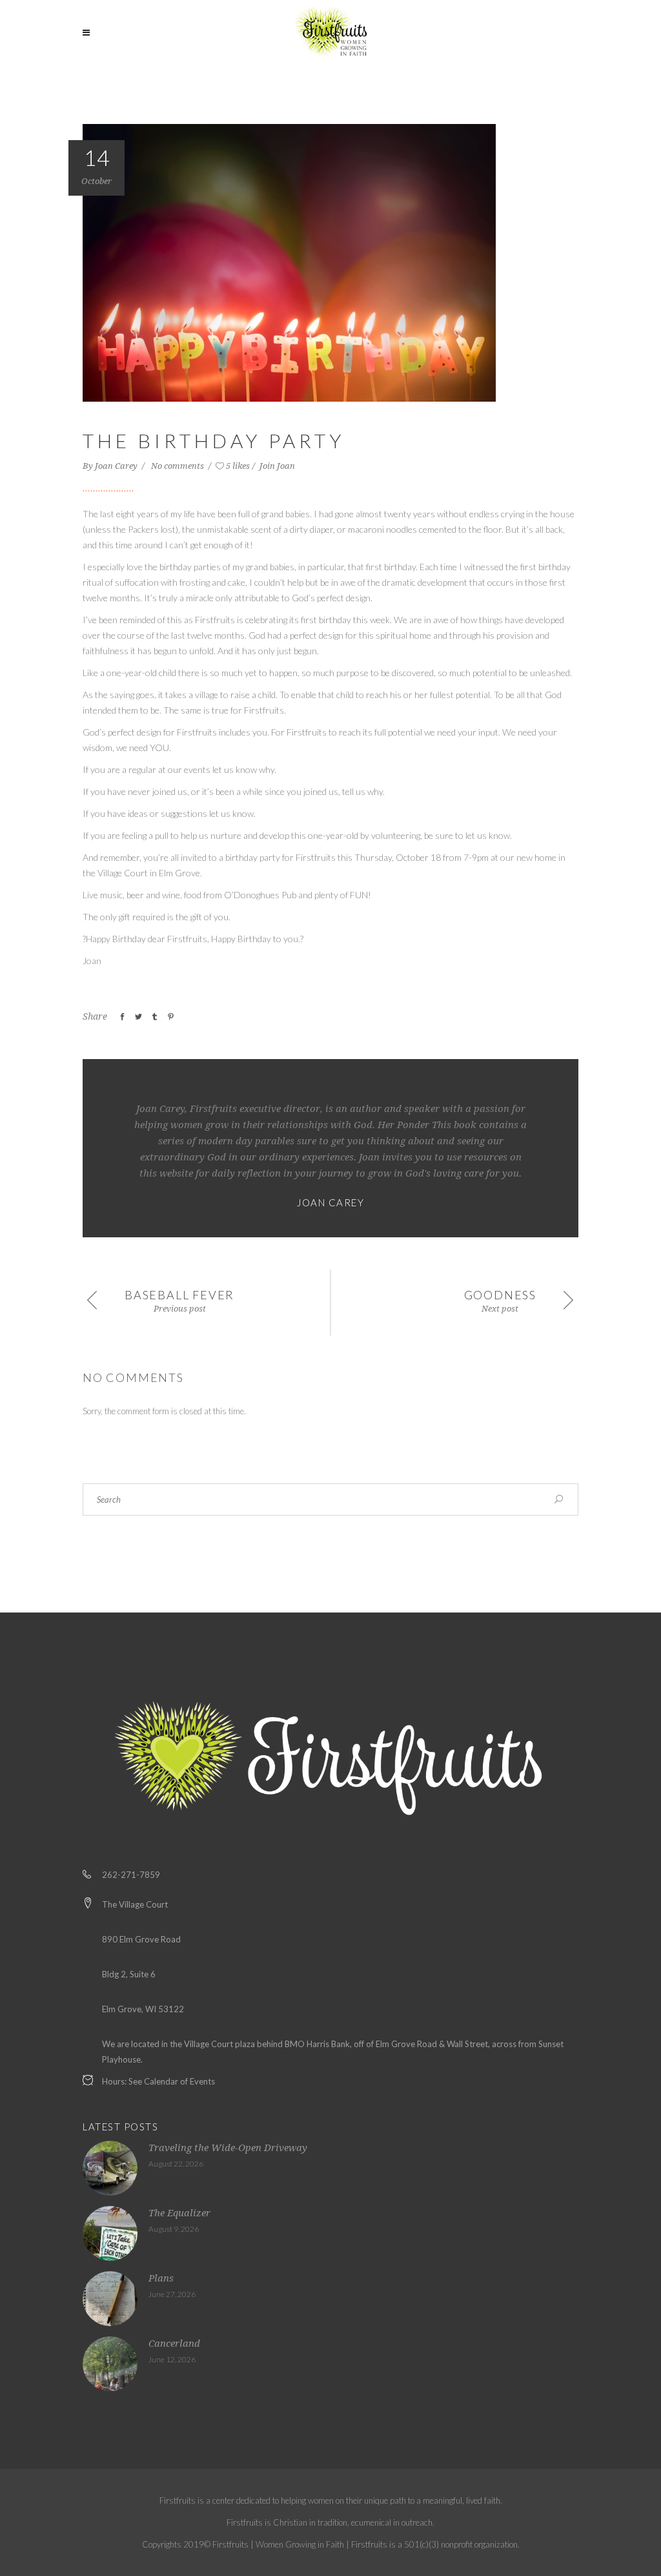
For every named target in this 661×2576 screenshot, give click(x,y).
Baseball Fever (179, 1295)
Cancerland (174, 2344)
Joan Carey (117, 466)
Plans (161, 2278)
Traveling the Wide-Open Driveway (228, 2148)
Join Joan (277, 466)
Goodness (500, 1295)
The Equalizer (179, 2213)
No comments (178, 466)
